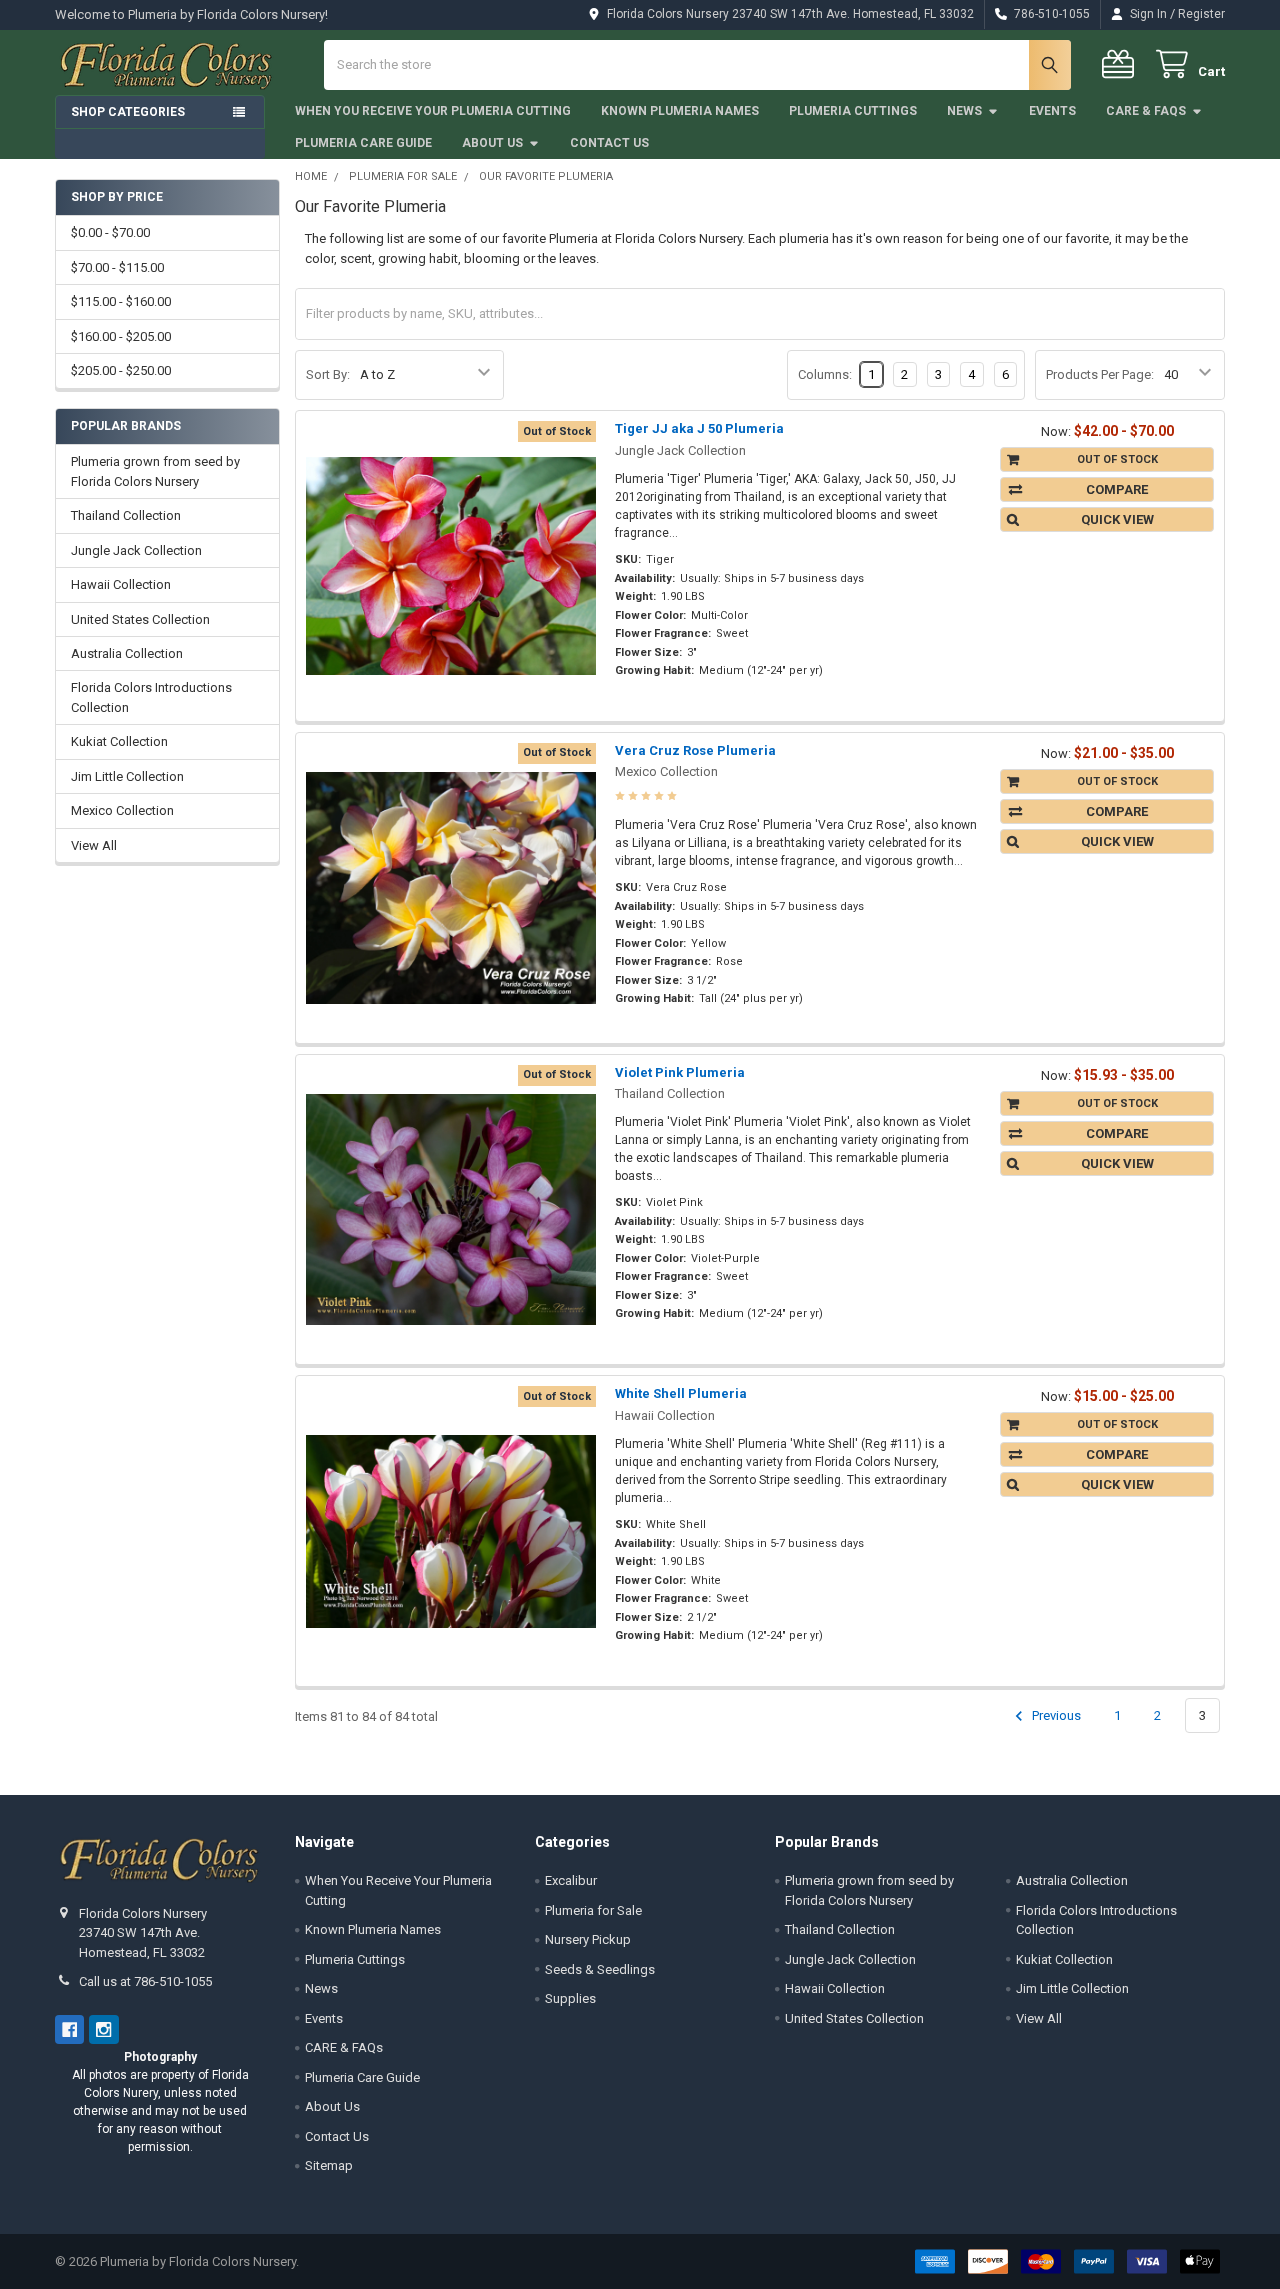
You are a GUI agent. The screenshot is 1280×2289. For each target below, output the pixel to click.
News (964, 111)
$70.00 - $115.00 (117, 267)
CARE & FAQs (1146, 111)
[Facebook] (69, 2029)
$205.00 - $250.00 (121, 370)
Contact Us (609, 143)
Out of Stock (1117, 459)
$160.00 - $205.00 (121, 336)
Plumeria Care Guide (363, 143)
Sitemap (329, 2165)
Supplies (570, 1998)
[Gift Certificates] (1122, 64)
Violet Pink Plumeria (680, 1072)
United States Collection (140, 619)
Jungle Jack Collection (136, 550)
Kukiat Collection (119, 741)
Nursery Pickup (588, 1939)
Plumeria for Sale (593, 1910)
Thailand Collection (126, 515)
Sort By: (328, 374)
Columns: (825, 374)
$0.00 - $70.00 (110, 232)
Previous (1055, 1715)
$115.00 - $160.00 (121, 301)
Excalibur (571, 1880)
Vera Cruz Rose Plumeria (695, 750)
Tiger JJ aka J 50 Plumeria (699, 428)
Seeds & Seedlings (600, 1969)
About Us (492, 143)
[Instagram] (103, 2029)
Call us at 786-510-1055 (145, 1981)
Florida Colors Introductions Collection (151, 697)
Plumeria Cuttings (853, 111)
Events (1052, 111)
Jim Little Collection (127, 776)
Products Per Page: (1100, 374)
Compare (1117, 489)
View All (94, 845)
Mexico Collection (122, 810)
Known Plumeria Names (680, 111)
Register (1201, 14)
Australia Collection (127, 653)
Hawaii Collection (121, 584)
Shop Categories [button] (128, 112)
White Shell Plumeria (681, 1393)
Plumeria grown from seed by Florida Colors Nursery (155, 471)
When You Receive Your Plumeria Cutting (433, 111)
